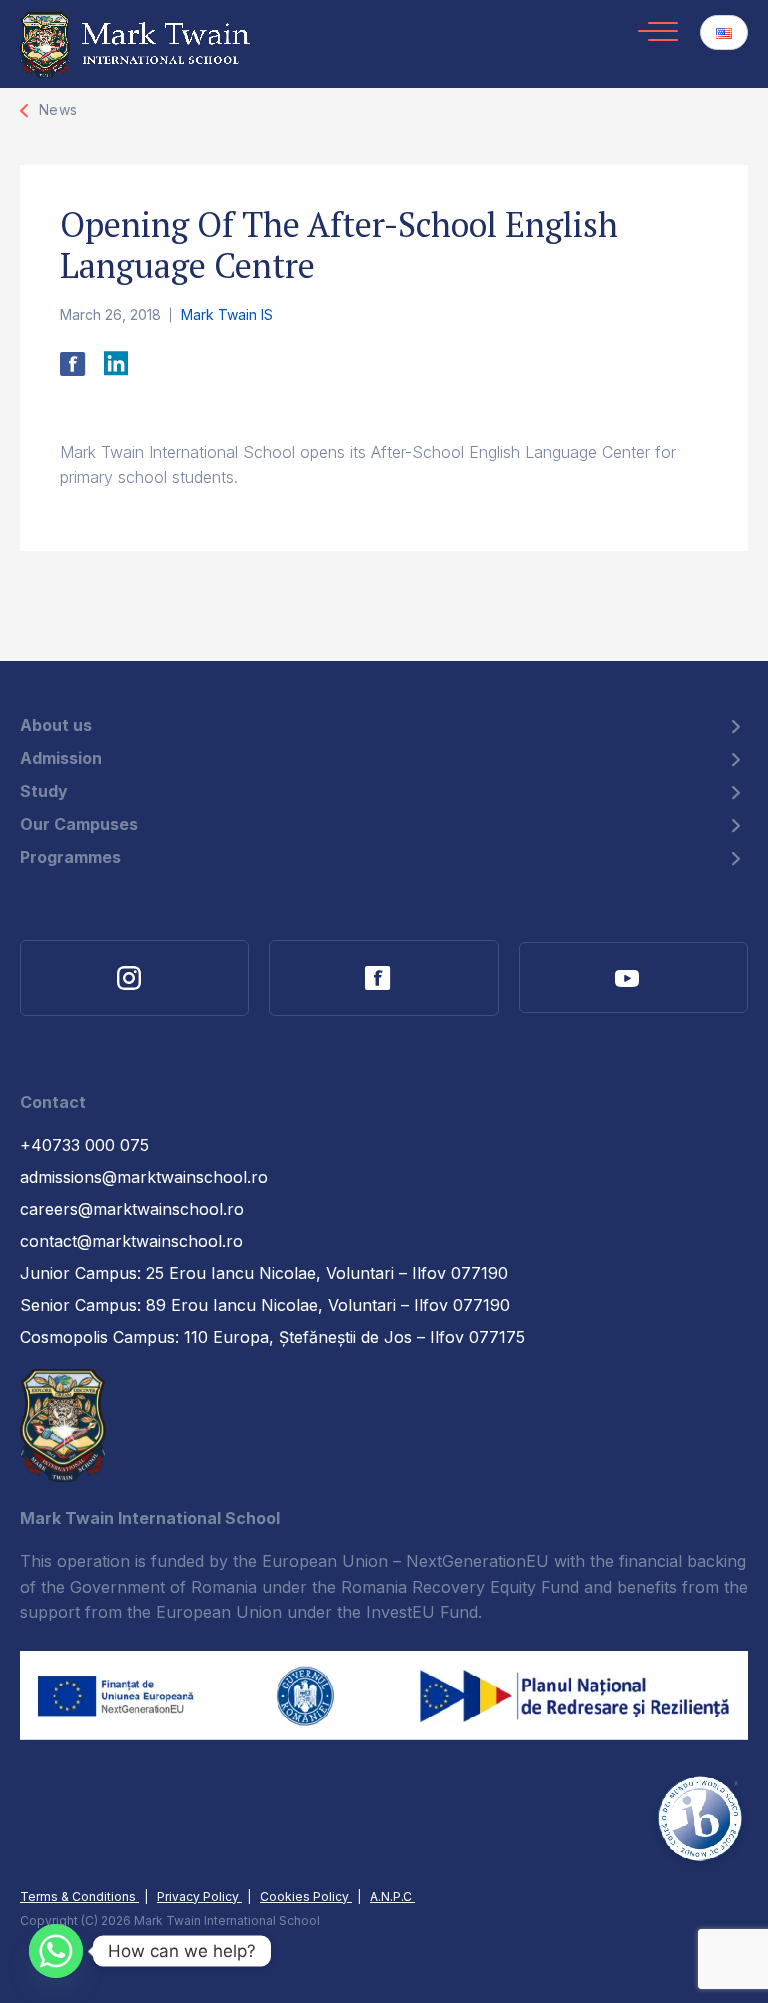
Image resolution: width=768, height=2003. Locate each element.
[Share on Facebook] (73, 370)
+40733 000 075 (84, 1145)
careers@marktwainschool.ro (132, 1209)
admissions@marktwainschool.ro (144, 1177)
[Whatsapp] (56, 1951)
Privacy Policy (199, 1896)
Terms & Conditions (79, 1896)
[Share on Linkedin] (116, 370)
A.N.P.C (392, 1896)
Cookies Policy (306, 1896)
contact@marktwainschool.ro (131, 1241)
